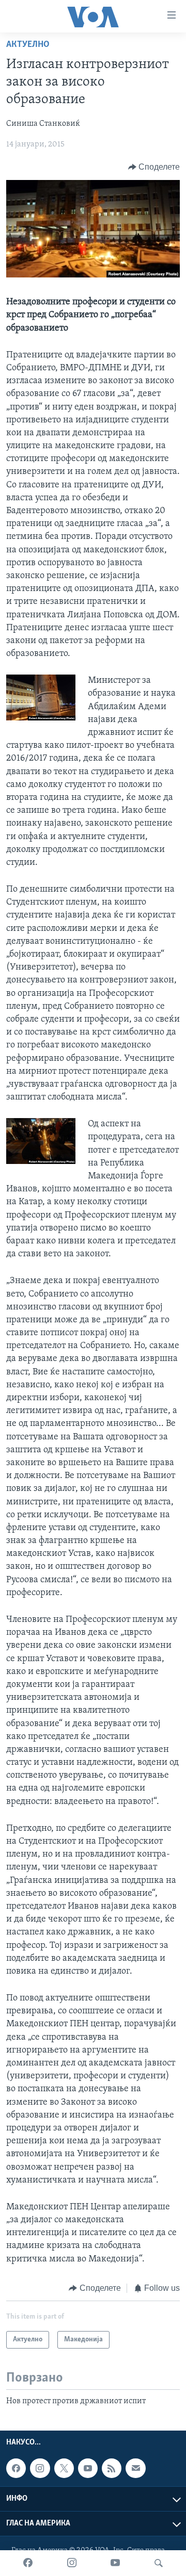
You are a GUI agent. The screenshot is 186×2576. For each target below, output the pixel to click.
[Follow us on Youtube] (88, 2468)
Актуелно (28, 45)
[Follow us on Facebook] (16, 2468)
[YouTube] (115, 2563)
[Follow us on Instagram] (40, 2468)
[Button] (154, 167)
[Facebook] (28, 2563)
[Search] (159, 2563)
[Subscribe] (135, 2468)
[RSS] (112, 2468)
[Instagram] (72, 2563)
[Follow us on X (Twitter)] (64, 2468)
